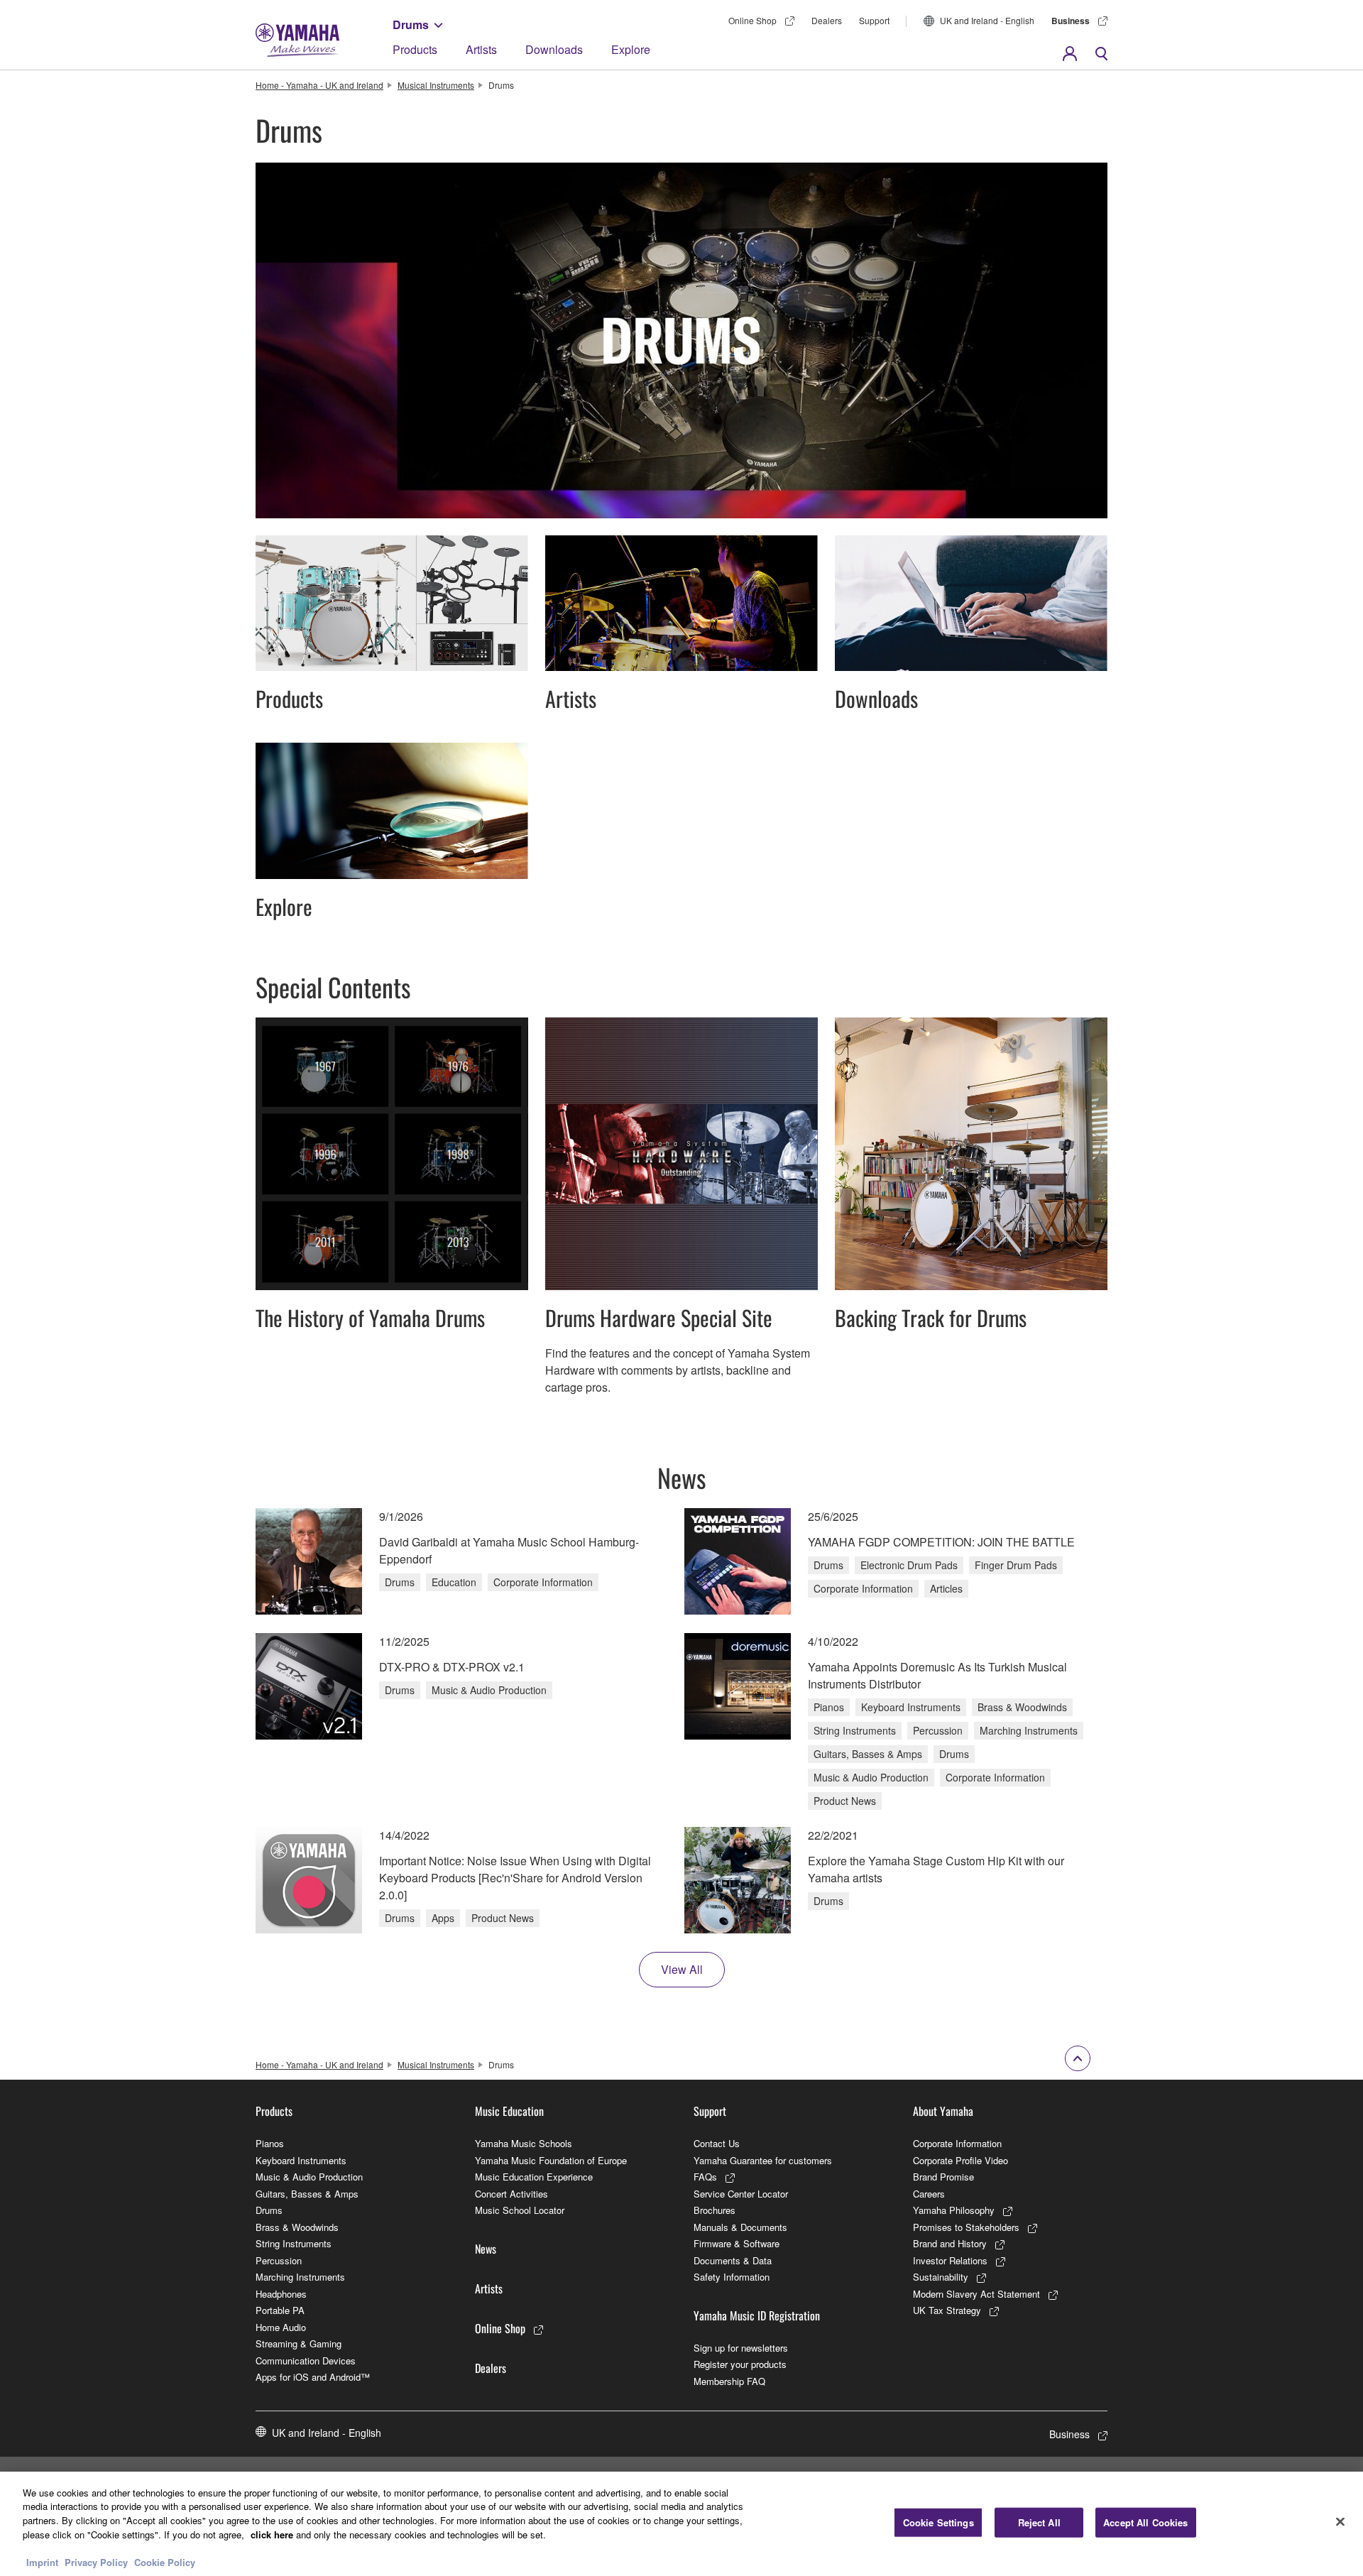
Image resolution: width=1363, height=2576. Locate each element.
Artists (481, 49)
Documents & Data (733, 2260)
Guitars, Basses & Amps (307, 2194)
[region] (681, 2524)
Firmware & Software (737, 2243)
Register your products (740, 2364)
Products (415, 49)
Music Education (509, 2111)
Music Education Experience (534, 2177)
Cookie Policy (165, 2561)
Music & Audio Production (309, 2177)
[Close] (1340, 2522)
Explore (631, 49)
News (486, 2249)
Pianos (270, 2143)
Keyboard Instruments (301, 2160)
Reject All (1039, 2522)
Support (874, 20)
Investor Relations (950, 2260)
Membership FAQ (729, 2381)
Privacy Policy (96, 2561)
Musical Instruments (436, 85)
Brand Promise (943, 2177)
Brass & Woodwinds (297, 2227)
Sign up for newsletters (741, 2348)
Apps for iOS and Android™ (313, 2377)
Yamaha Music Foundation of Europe (551, 2160)
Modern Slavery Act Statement (976, 2294)
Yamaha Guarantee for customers (763, 2160)
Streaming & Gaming (299, 2343)
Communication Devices (306, 2361)
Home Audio (281, 2327)
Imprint (42, 2561)
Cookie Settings (938, 2522)
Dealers (827, 20)
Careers (929, 2194)
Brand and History (950, 2243)
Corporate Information (957, 2143)
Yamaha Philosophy (954, 2210)
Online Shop (752, 20)
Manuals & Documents (740, 2227)
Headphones (281, 2294)
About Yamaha (943, 2111)
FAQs (705, 2177)
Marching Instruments (300, 2277)
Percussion (279, 2260)
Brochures (715, 2210)
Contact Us (717, 2143)
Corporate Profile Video (960, 2160)
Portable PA (280, 2310)
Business (1071, 21)
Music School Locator (520, 2210)
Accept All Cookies (1145, 2522)
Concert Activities (511, 2194)
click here (272, 2534)
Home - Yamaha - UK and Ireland (319, 85)
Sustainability (941, 2277)
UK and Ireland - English (987, 20)
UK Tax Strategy (947, 2310)
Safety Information (732, 2277)
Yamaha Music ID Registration (757, 2315)
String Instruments (294, 2243)
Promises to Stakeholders (966, 2227)
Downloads (554, 49)
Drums (411, 24)
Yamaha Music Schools (524, 2143)
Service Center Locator (741, 2194)
